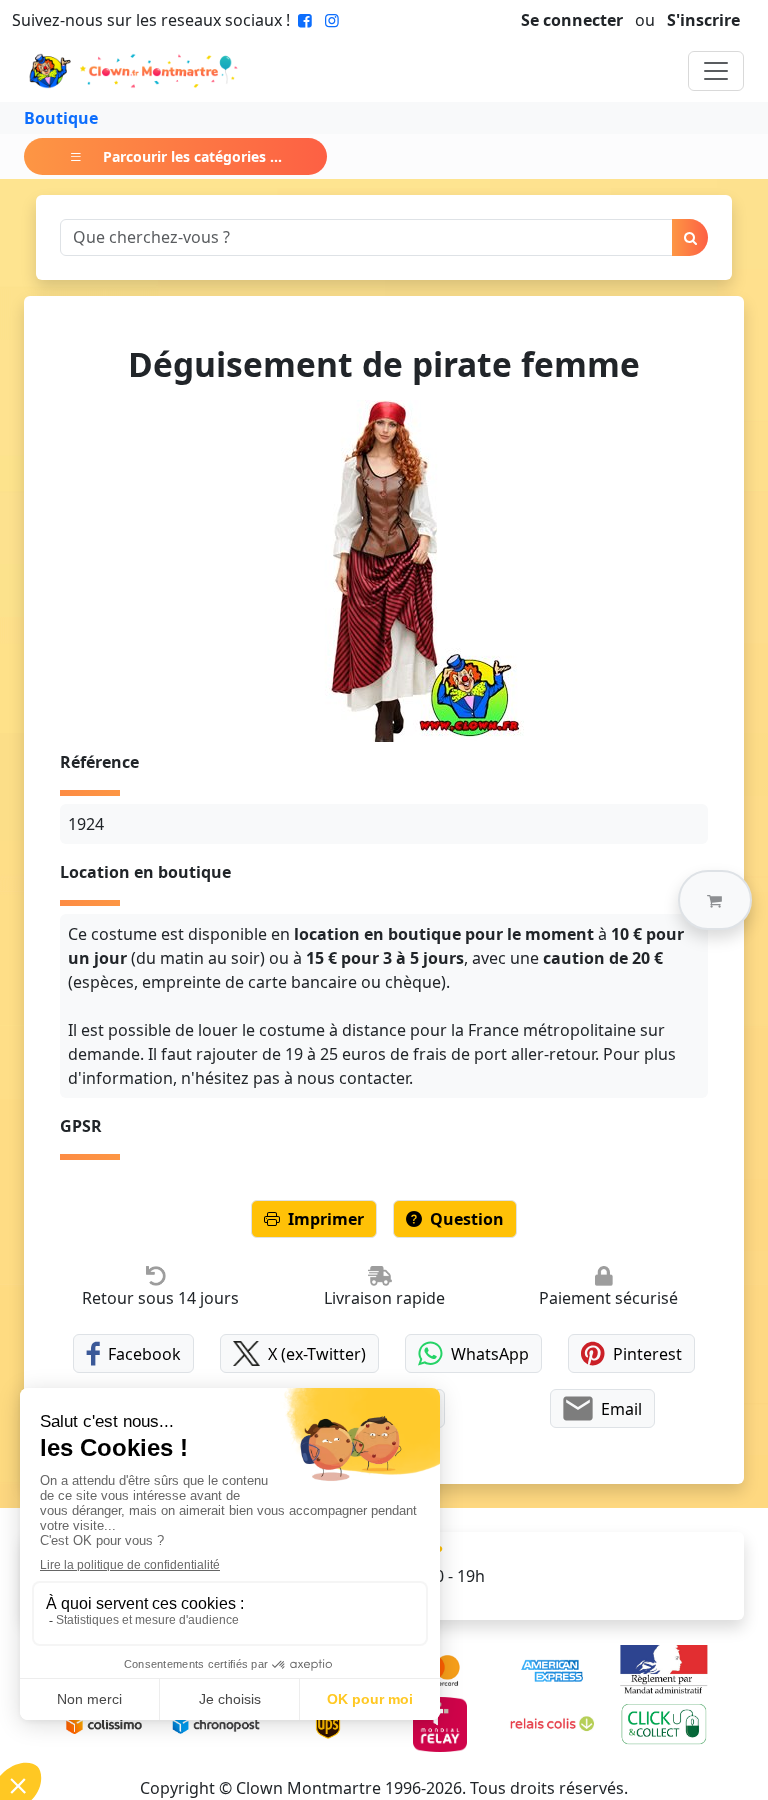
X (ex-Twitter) (317, 1354)
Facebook (144, 1354)
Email (621, 1409)
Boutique (61, 118)
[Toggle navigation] (716, 71)
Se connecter (572, 20)
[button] (715, 900)
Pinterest (647, 1354)
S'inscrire (703, 20)
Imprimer (326, 1219)
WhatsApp (490, 1354)
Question (467, 1219)
